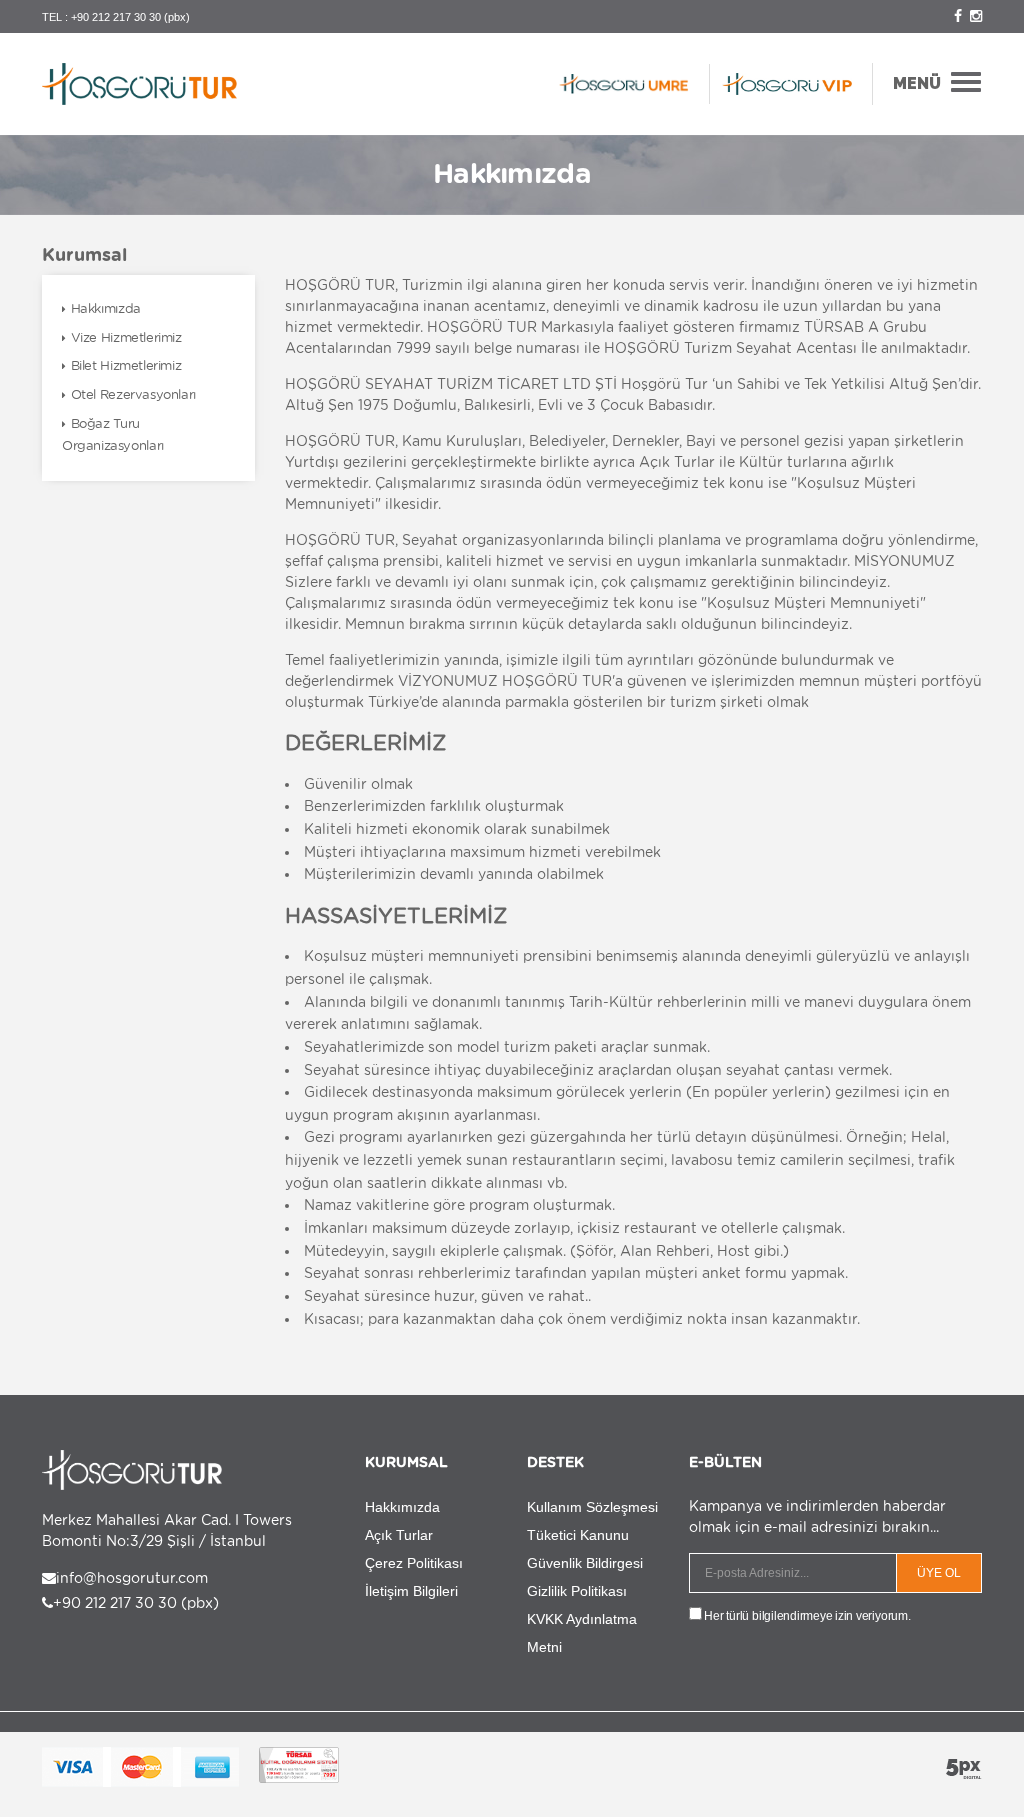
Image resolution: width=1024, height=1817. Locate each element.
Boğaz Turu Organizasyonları (113, 435)
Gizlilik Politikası (577, 1591)
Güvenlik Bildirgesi (585, 1563)
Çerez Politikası (414, 1563)
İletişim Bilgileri (411, 1591)
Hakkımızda (106, 308)
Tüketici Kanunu (578, 1535)
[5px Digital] (964, 1768)
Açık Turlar (399, 1535)
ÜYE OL (939, 1573)
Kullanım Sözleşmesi (592, 1507)
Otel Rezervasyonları (133, 394)
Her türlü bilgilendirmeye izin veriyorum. (806, 1616)
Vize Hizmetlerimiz (126, 337)
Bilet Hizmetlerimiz (126, 365)
